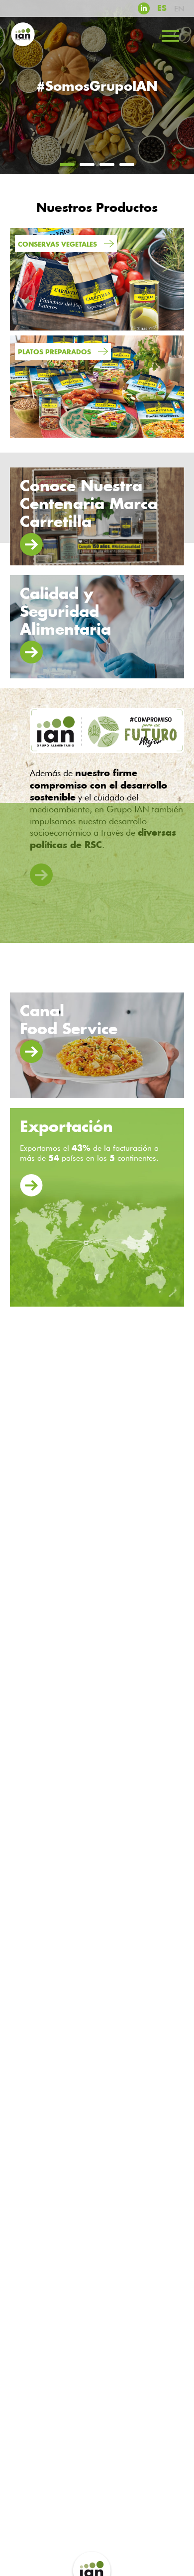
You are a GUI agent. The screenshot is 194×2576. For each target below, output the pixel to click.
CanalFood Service (69, 1020)
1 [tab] (67, 165)
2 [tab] (87, 165)
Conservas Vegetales (58, 244)
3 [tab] (107, 165)
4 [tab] (127, 165)
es (162, 8)
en (179, 9)
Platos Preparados (55, 352)
